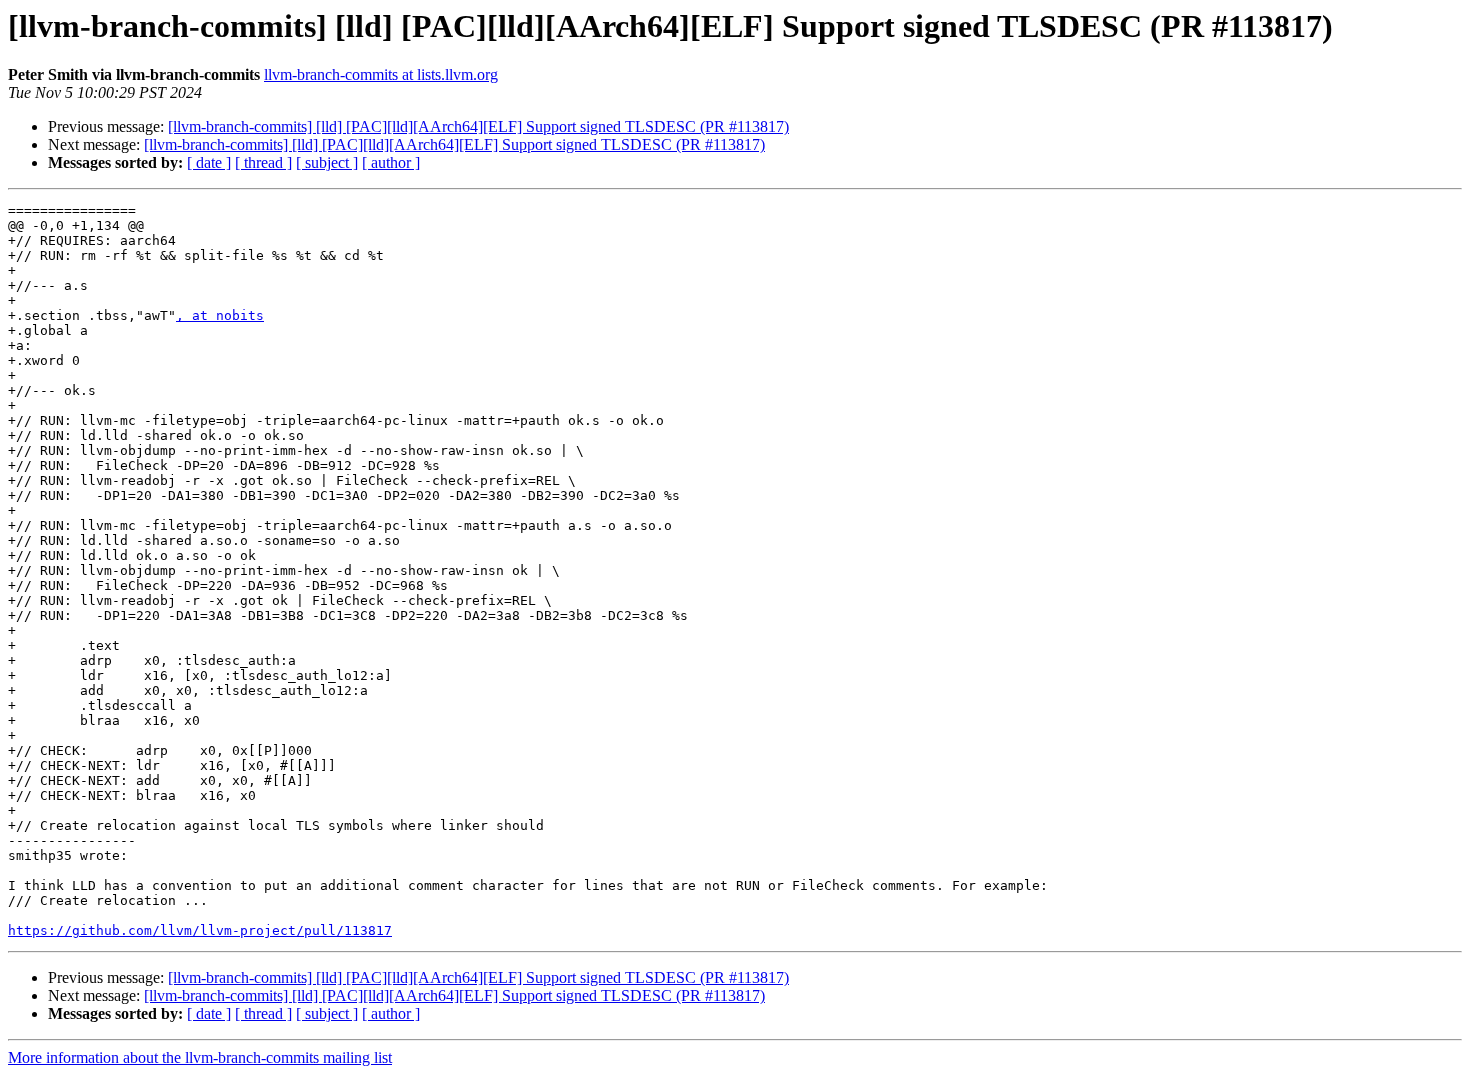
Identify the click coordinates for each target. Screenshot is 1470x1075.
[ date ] (209, 162)
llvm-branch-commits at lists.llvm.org (381, 74)
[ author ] (391, 162)
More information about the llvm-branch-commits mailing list (200, 1057)
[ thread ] (263, 162)
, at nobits (220, 315)
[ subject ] (327, 162)
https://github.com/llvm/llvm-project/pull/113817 (200, 930)
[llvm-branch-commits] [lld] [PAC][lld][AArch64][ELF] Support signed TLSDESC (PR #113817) (478, 126)
